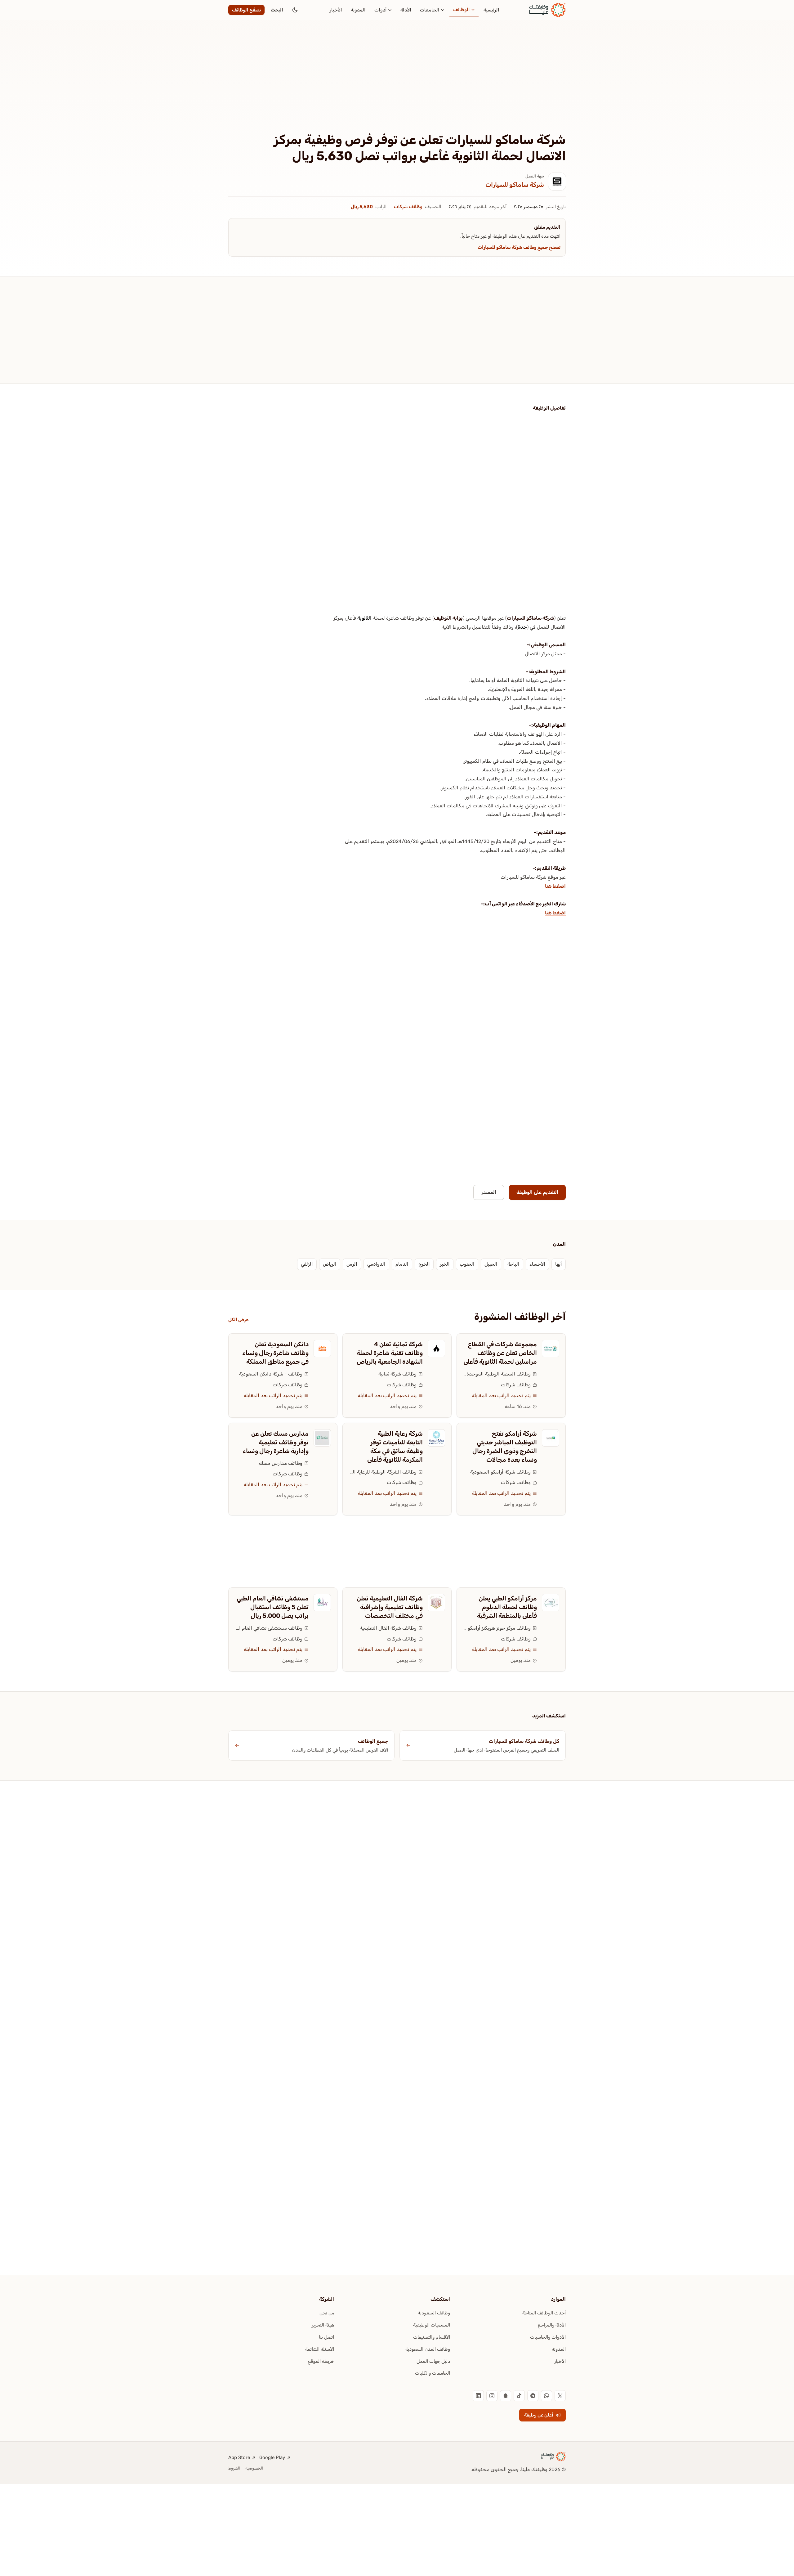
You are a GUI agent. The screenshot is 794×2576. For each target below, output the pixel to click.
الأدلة (406, 10)
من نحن (327, 2313)
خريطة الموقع (321, 2361)
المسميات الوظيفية (432, 2325)
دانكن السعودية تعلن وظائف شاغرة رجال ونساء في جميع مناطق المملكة (275, 1353)
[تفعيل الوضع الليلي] (295, 10)
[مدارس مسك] (322, 1438)
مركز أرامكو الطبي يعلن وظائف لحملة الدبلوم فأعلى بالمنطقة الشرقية (507, 1607)
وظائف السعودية (434, 2313)
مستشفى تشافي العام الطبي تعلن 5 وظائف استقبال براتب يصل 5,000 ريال (273, 1607)
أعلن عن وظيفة (539, 2415)
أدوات (381, 10)
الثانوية (364, 618)
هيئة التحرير (323, 2325)
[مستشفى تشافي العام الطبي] (322, 1603)
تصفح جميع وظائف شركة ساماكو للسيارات (519, 247)
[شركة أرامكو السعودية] (551, 1438)
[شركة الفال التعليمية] (436, 1603)
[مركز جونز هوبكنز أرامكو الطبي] (551, 1603)
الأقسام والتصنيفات (432, 2337)
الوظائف (462, 10)
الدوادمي (376, 1264)
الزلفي (307, 1264)
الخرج (424, 1264)
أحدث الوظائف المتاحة (544, 2313)
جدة (522, 627)
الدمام (402, 1264)
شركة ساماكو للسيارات (515, 185)
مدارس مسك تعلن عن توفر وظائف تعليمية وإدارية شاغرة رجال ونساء (276, 1442)
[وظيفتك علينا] (547, 10)
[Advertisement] (397, 86)
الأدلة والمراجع (552, 2325)
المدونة (358, 10)
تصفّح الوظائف (246, 10)
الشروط (234, 2468)
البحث (277, 10)
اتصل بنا (326, 2337)
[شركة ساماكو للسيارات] (557, 182)
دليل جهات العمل (433, 2361)
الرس (352, 1264)
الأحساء (537, 1264)
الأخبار (336, 10)
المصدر (489, 1192)
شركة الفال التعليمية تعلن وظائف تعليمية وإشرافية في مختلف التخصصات (390, 1607)
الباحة (513, 1264)
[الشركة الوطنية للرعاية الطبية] (436, 1438)
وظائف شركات (408, 207)
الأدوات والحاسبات (548, 2337)
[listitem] (560, 2396)
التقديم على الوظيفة (537, 1192)
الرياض (330, 1264)
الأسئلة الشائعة (320, 2349)
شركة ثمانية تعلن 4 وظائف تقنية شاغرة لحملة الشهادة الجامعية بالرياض (390, 1353)
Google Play (272, 2457)
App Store (239, 2457)
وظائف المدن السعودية (428, 2349)
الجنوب (467, 1264)
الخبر (445, 1264)
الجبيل (491, 1264)
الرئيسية (491, 10)
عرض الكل (238, 1320)
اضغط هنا (555, 886)
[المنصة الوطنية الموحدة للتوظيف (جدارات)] (551, 1349)
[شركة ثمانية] (436, 1349)
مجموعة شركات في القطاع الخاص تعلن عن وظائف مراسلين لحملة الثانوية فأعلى (500, 1353)
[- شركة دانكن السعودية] (322, 1349)
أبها (559, 1264)
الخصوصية (254, 2468)
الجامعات (430, 10)
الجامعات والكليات (433, 2373)
